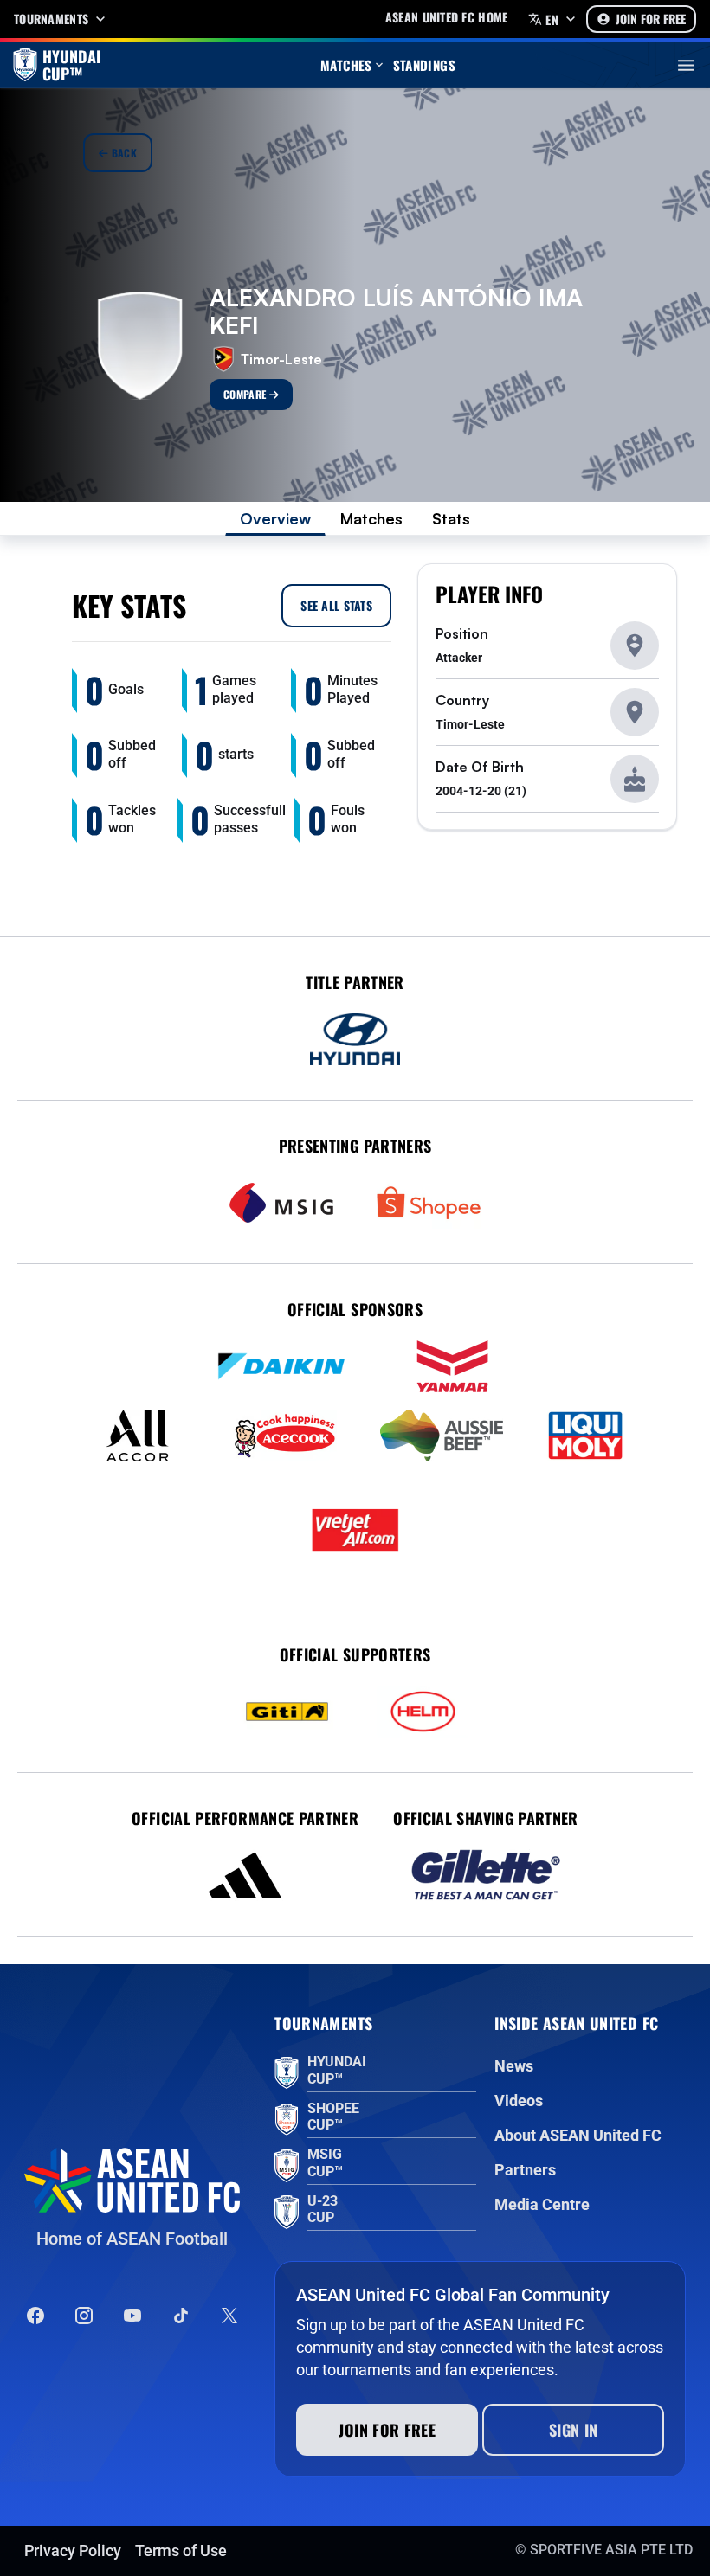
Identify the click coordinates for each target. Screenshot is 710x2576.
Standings (424, 65)
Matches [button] (346, 65)
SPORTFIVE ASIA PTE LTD (611, 2550)
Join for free (387, 2430)
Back (123, 153)
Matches (371, 518)
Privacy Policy (73, 2550)
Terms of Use (181, 2550)
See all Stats (336, 605)
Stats (451, 518)
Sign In (574, 2430)
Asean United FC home (447, 17)
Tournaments (51, 19)
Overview (275, 518)
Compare (246, 394)
